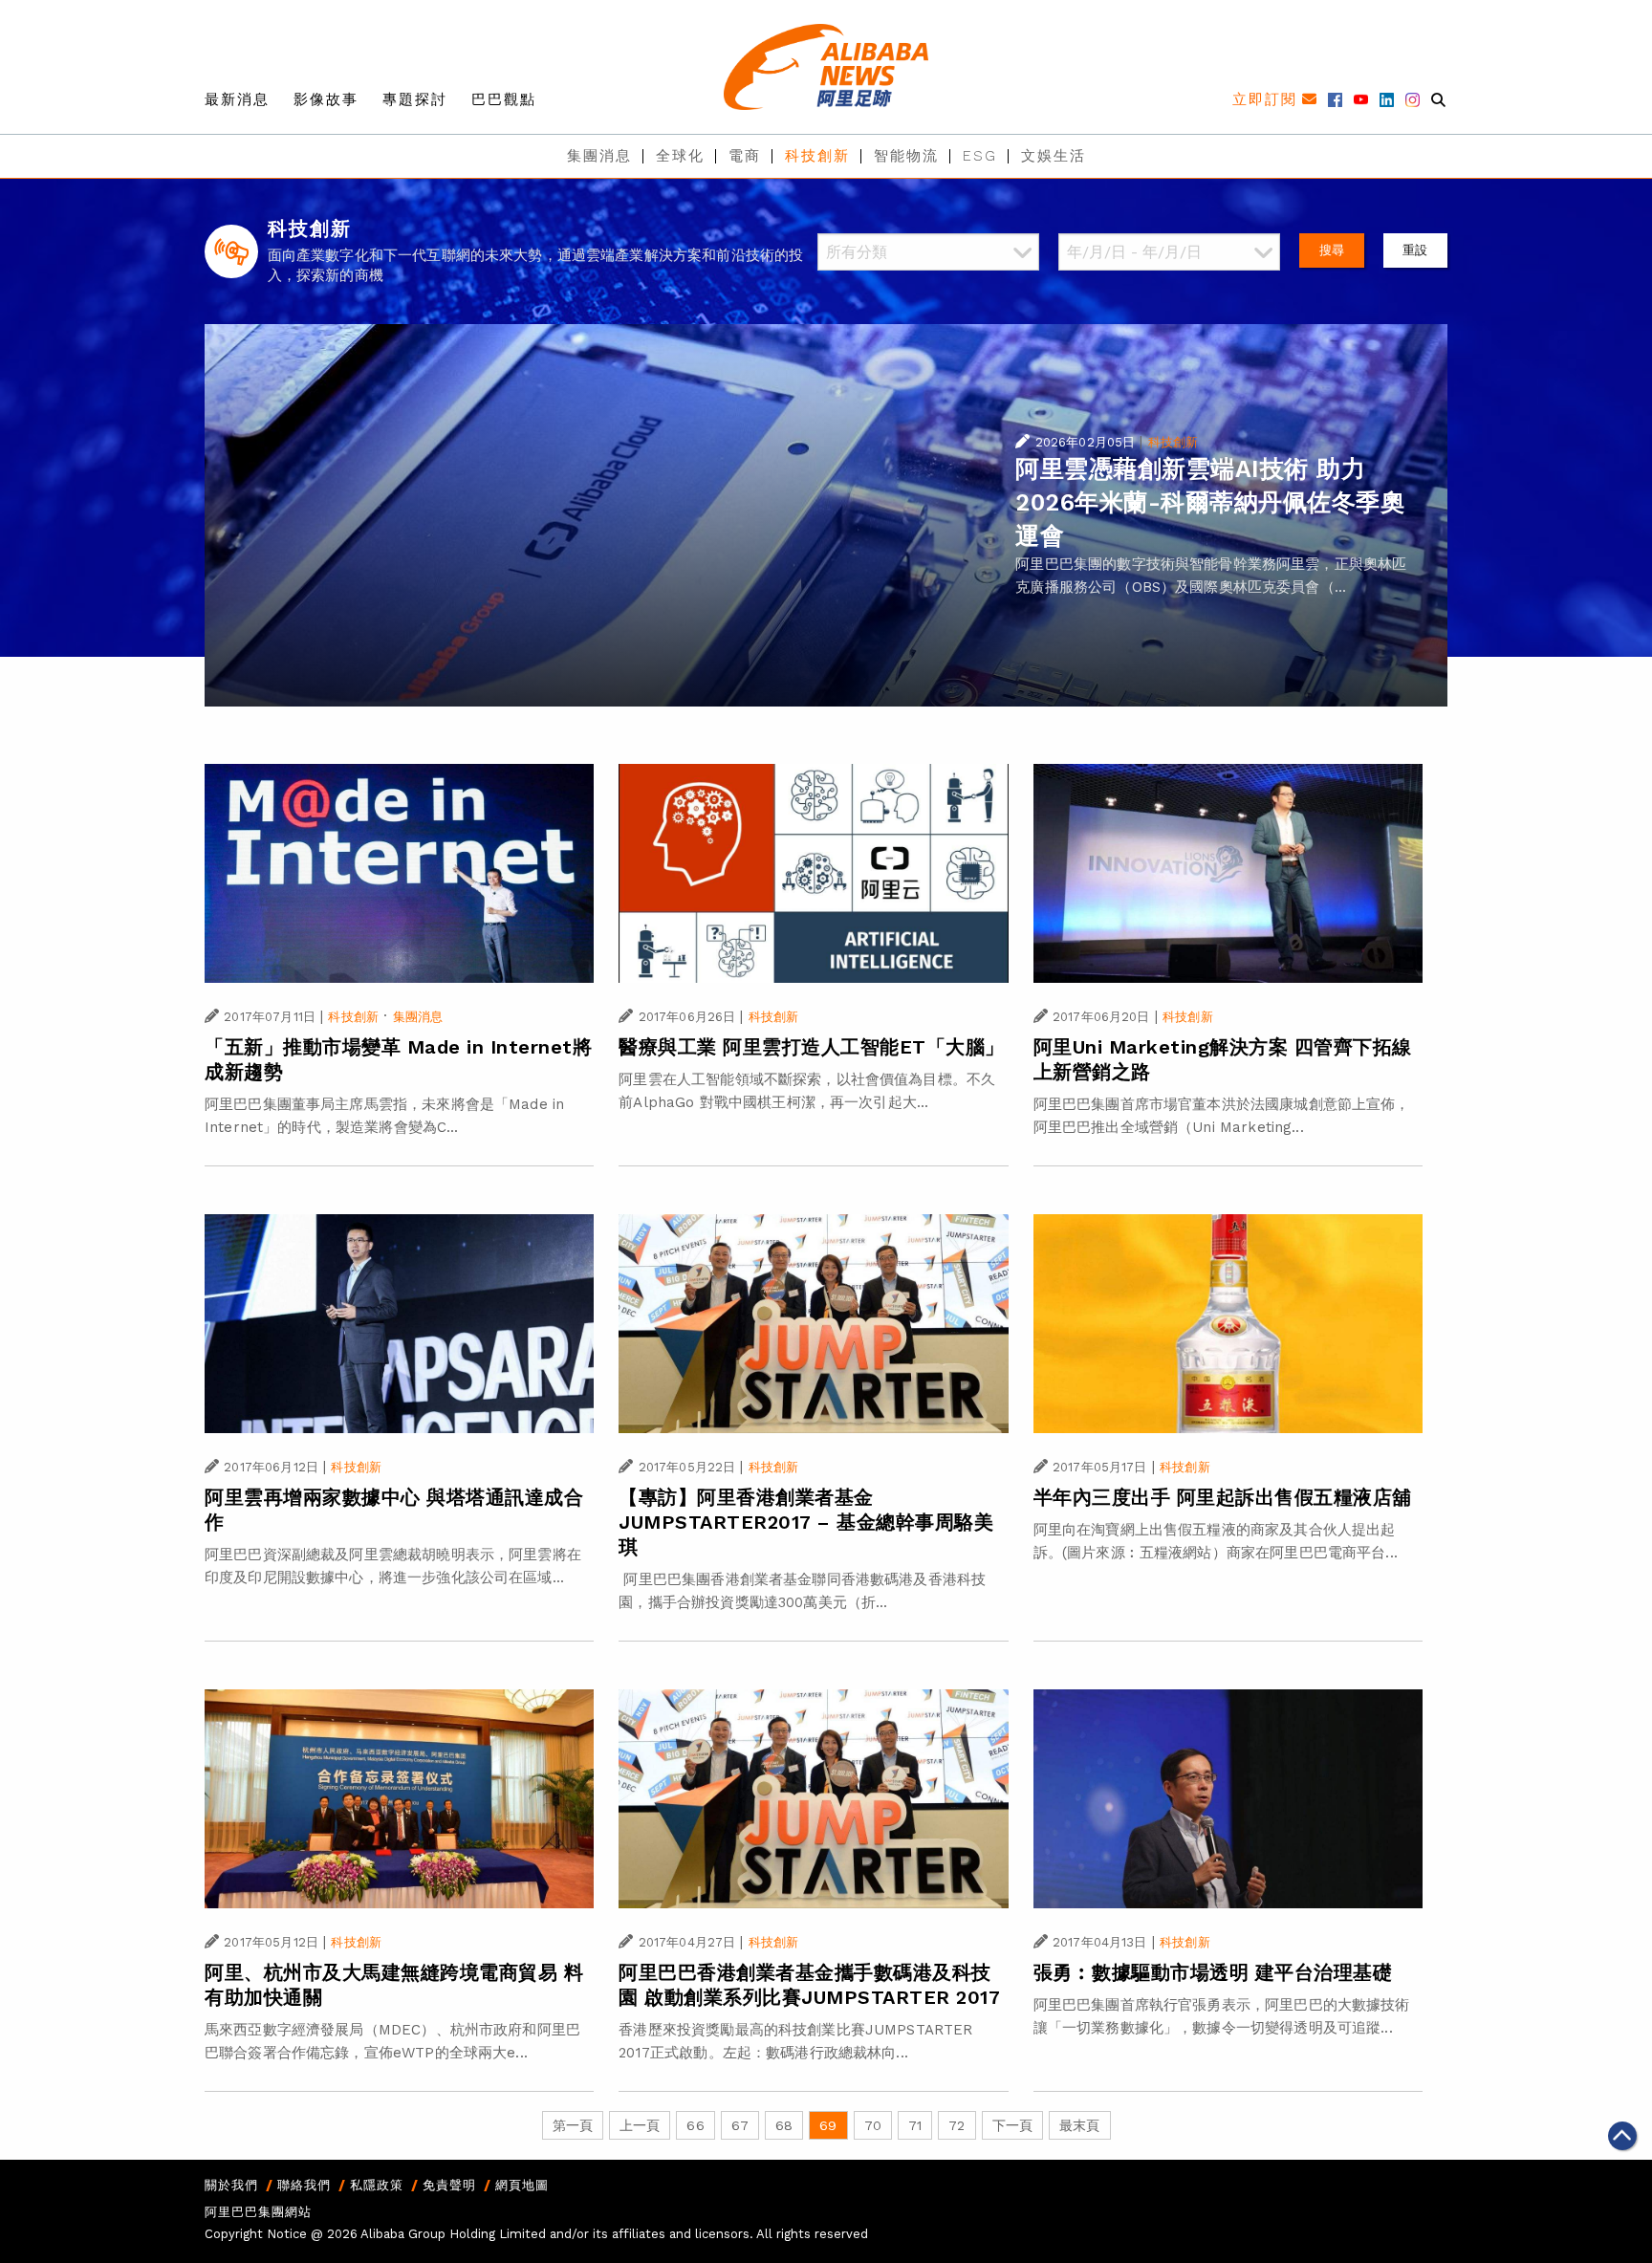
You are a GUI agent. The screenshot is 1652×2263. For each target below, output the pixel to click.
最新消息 (237, 99)
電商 (745, 156)
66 (695, 2125)
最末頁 (1079, 2125)
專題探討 (415, 99)
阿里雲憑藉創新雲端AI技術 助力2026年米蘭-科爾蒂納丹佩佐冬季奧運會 (1210, 502)
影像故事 (326, 99)
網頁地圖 (522, 2185)
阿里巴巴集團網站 (258, 2212)
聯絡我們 (304, 2185)
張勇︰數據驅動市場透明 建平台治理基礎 (1213, 1972)
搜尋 (1332, 250)
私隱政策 (377, 2185)
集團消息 (599, 156)
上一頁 (640, 2125)
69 (828, 2125)
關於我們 (231, 2185)
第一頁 (573, 2125)
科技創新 (817, 156)
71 (915, 2125)
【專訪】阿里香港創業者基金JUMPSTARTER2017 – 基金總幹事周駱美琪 (806, 1522)
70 (873, 2125)
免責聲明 (449, 2185)
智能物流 (906, 156)
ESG (980, 156)
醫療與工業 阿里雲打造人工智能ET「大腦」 (812, 1047)
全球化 (680, 156)
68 (784, 2125)
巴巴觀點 (504, 99)
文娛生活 (1054, 156)
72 (956, 2125)
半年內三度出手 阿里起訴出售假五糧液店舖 (1223, 1497)
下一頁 (1012, 2125)
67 (740, 2125)
